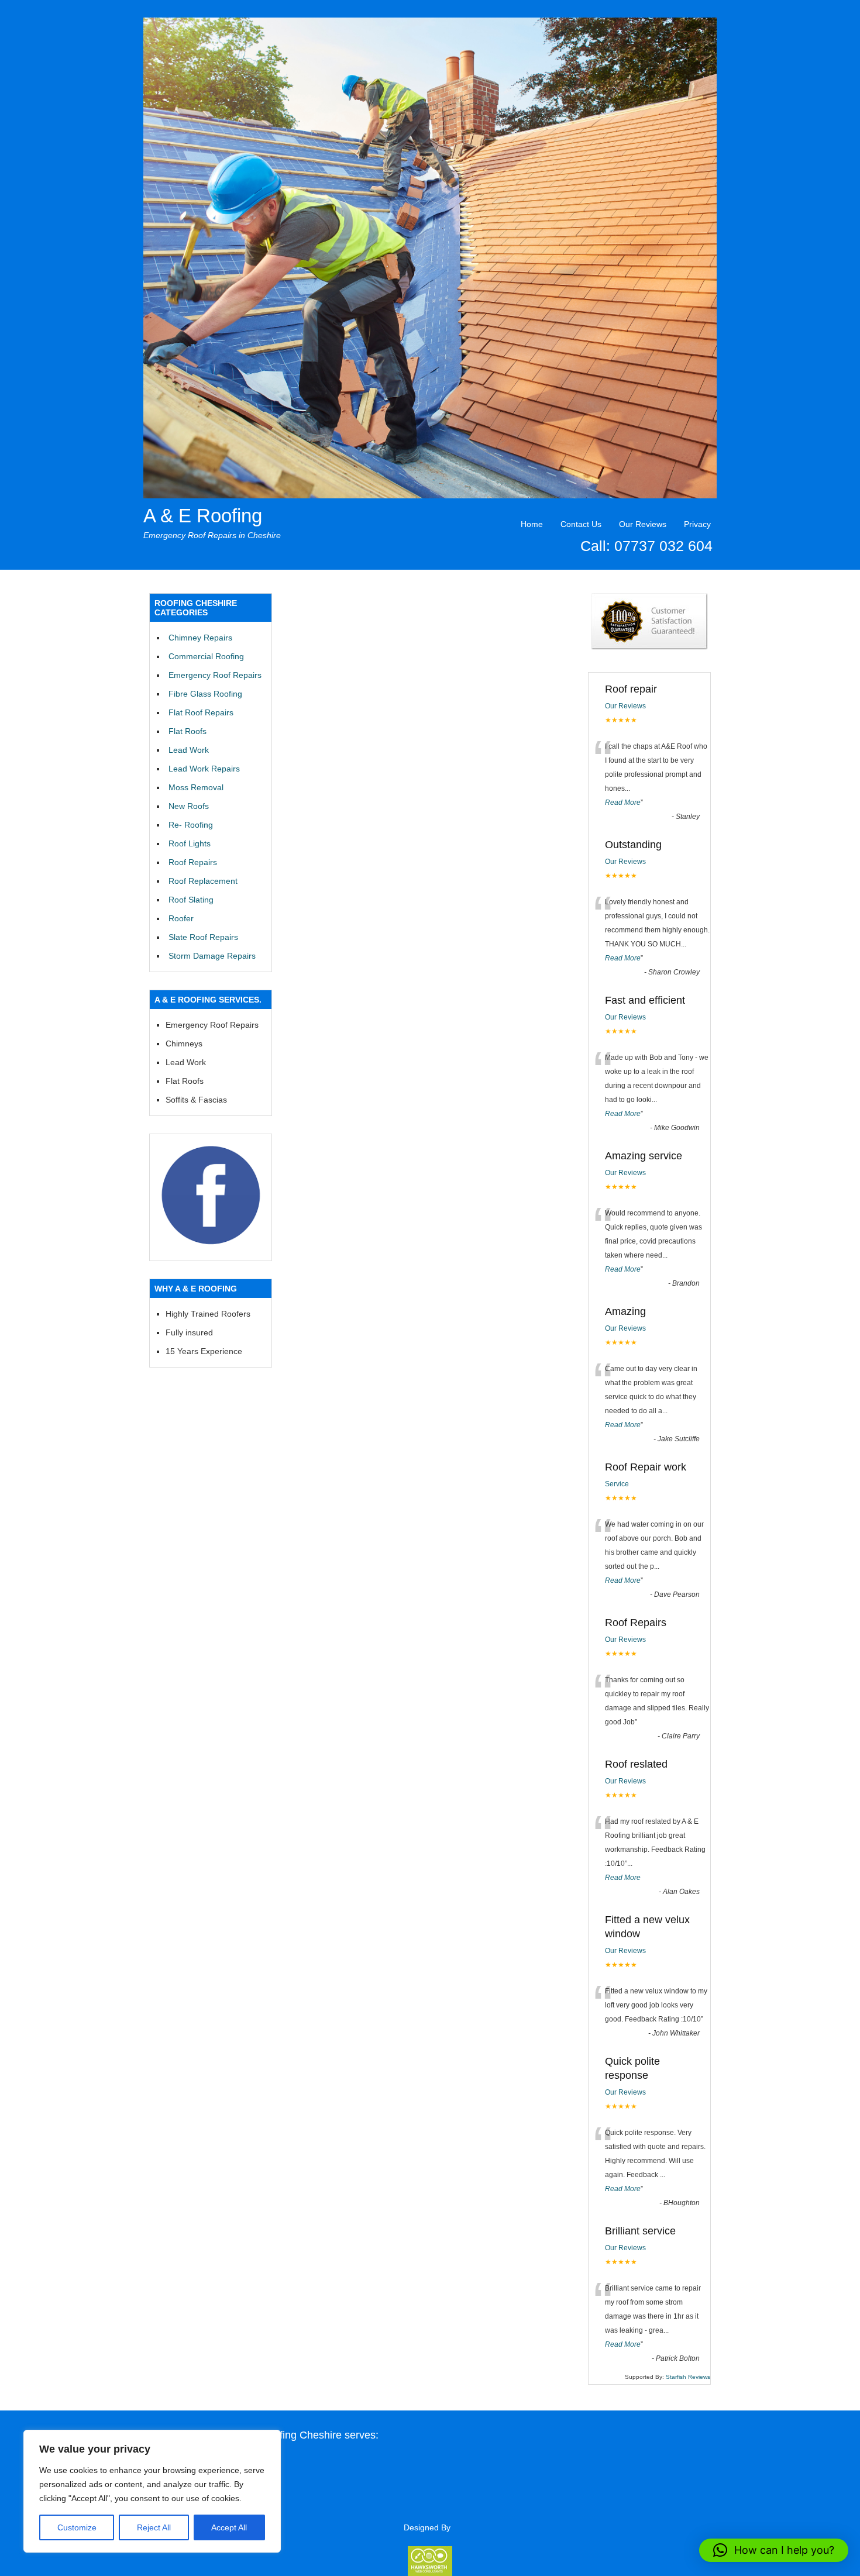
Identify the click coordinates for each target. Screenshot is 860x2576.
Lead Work (189, 750)
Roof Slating (191, 900)
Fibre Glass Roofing (205, 694)
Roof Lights (190, 843)
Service (617, 1484)
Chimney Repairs (200, 638)
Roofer (181, 918)
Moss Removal (196, 787)
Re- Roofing (191, 825)
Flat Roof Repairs (201, 712)
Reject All (154, 2527)
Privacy (697, 524)
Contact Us (581, 524)
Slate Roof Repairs (203, 937)
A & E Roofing (203, 516)
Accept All (229, 2527)
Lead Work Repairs (204, 769)
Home (532, 524)
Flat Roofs (188, 731)
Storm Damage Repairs (212, 956)
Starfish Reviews (688, 2377)
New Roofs (189, 806)
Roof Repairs (193, 862)
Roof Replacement (203, 881)
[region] (152, 2491)
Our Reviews (643, 524)
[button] (774, 2550)
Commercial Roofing (206, 656)
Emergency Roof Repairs (215, 675)
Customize (77, 2527)
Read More (623, 803)
